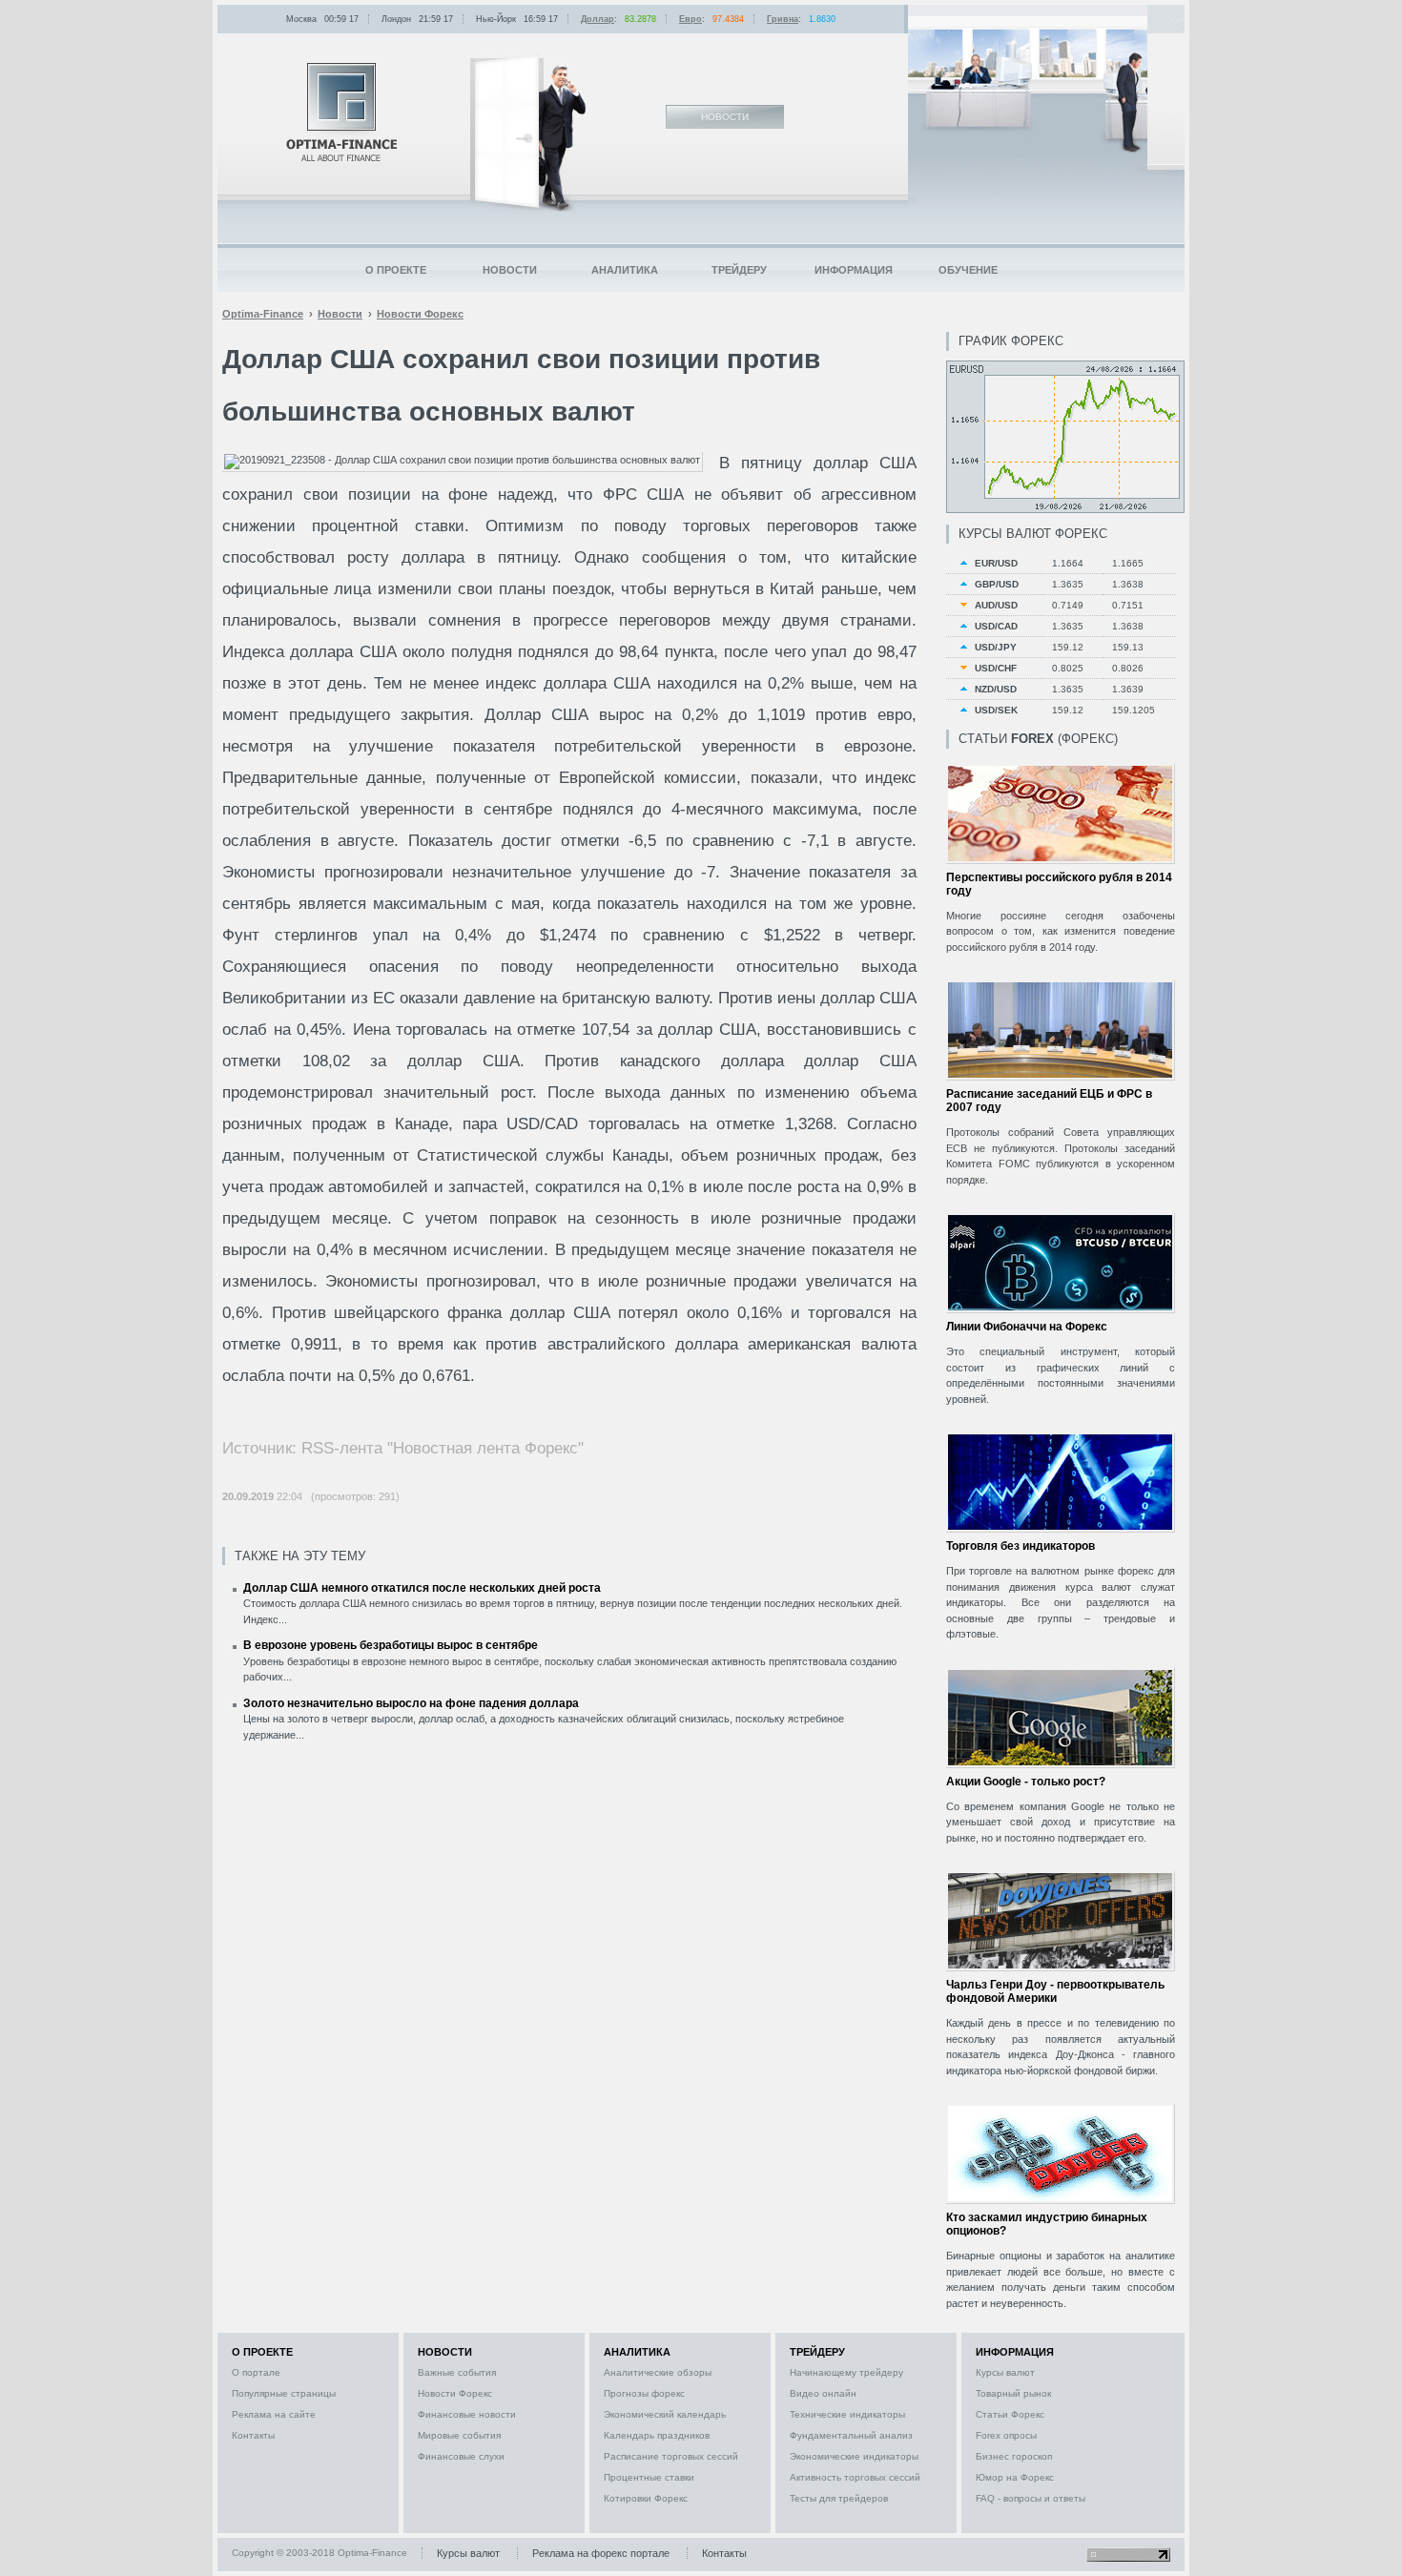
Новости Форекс (455, 2393)
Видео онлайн (823, 2393)
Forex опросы (1006, 2435)
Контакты (253, 2435)
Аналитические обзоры (658, 2372)
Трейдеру (739, 270)
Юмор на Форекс (1015, 2477)
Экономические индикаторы (854, 2456)
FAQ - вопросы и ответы (1031, 2498)
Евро (691, 19)
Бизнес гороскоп (1014, 2456)
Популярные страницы (284, 2393)
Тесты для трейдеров (839, 2498)
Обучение (968, 270)
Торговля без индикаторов (1021, 1546)
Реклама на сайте (274, 2414)
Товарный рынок (1013, 2393)
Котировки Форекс (646, 2498)
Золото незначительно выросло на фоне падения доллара (411, 1703)
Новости (510, 270)
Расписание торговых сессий (671, 2456)
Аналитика (625, 270)
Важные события (457, 2372)
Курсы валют (1005, 2372)
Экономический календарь (665, 2414)
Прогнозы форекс (644, 2393)
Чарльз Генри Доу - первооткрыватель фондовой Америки (1055, 1991)
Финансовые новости (467, 2414)
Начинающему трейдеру (846, 2372)
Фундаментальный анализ (851, 2435)
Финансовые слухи (461, 2456)
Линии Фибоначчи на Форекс (1027, 1327)
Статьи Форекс (1010, 2414)
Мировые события (459, 2435)
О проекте (396, 270)
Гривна (783, 19)
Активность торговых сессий (855, 2477)
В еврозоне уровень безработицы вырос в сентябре (391, 1645)
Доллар (598, 19)
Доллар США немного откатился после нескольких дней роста (422, 1588)
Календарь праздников (657, 2435)
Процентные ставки (649, 2477)
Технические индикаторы (847, 2414)
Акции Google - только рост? (1026, 1782)
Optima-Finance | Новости (341, 112)
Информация (854, 270)
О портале (256, 2372)
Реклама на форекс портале (601, 2553)
